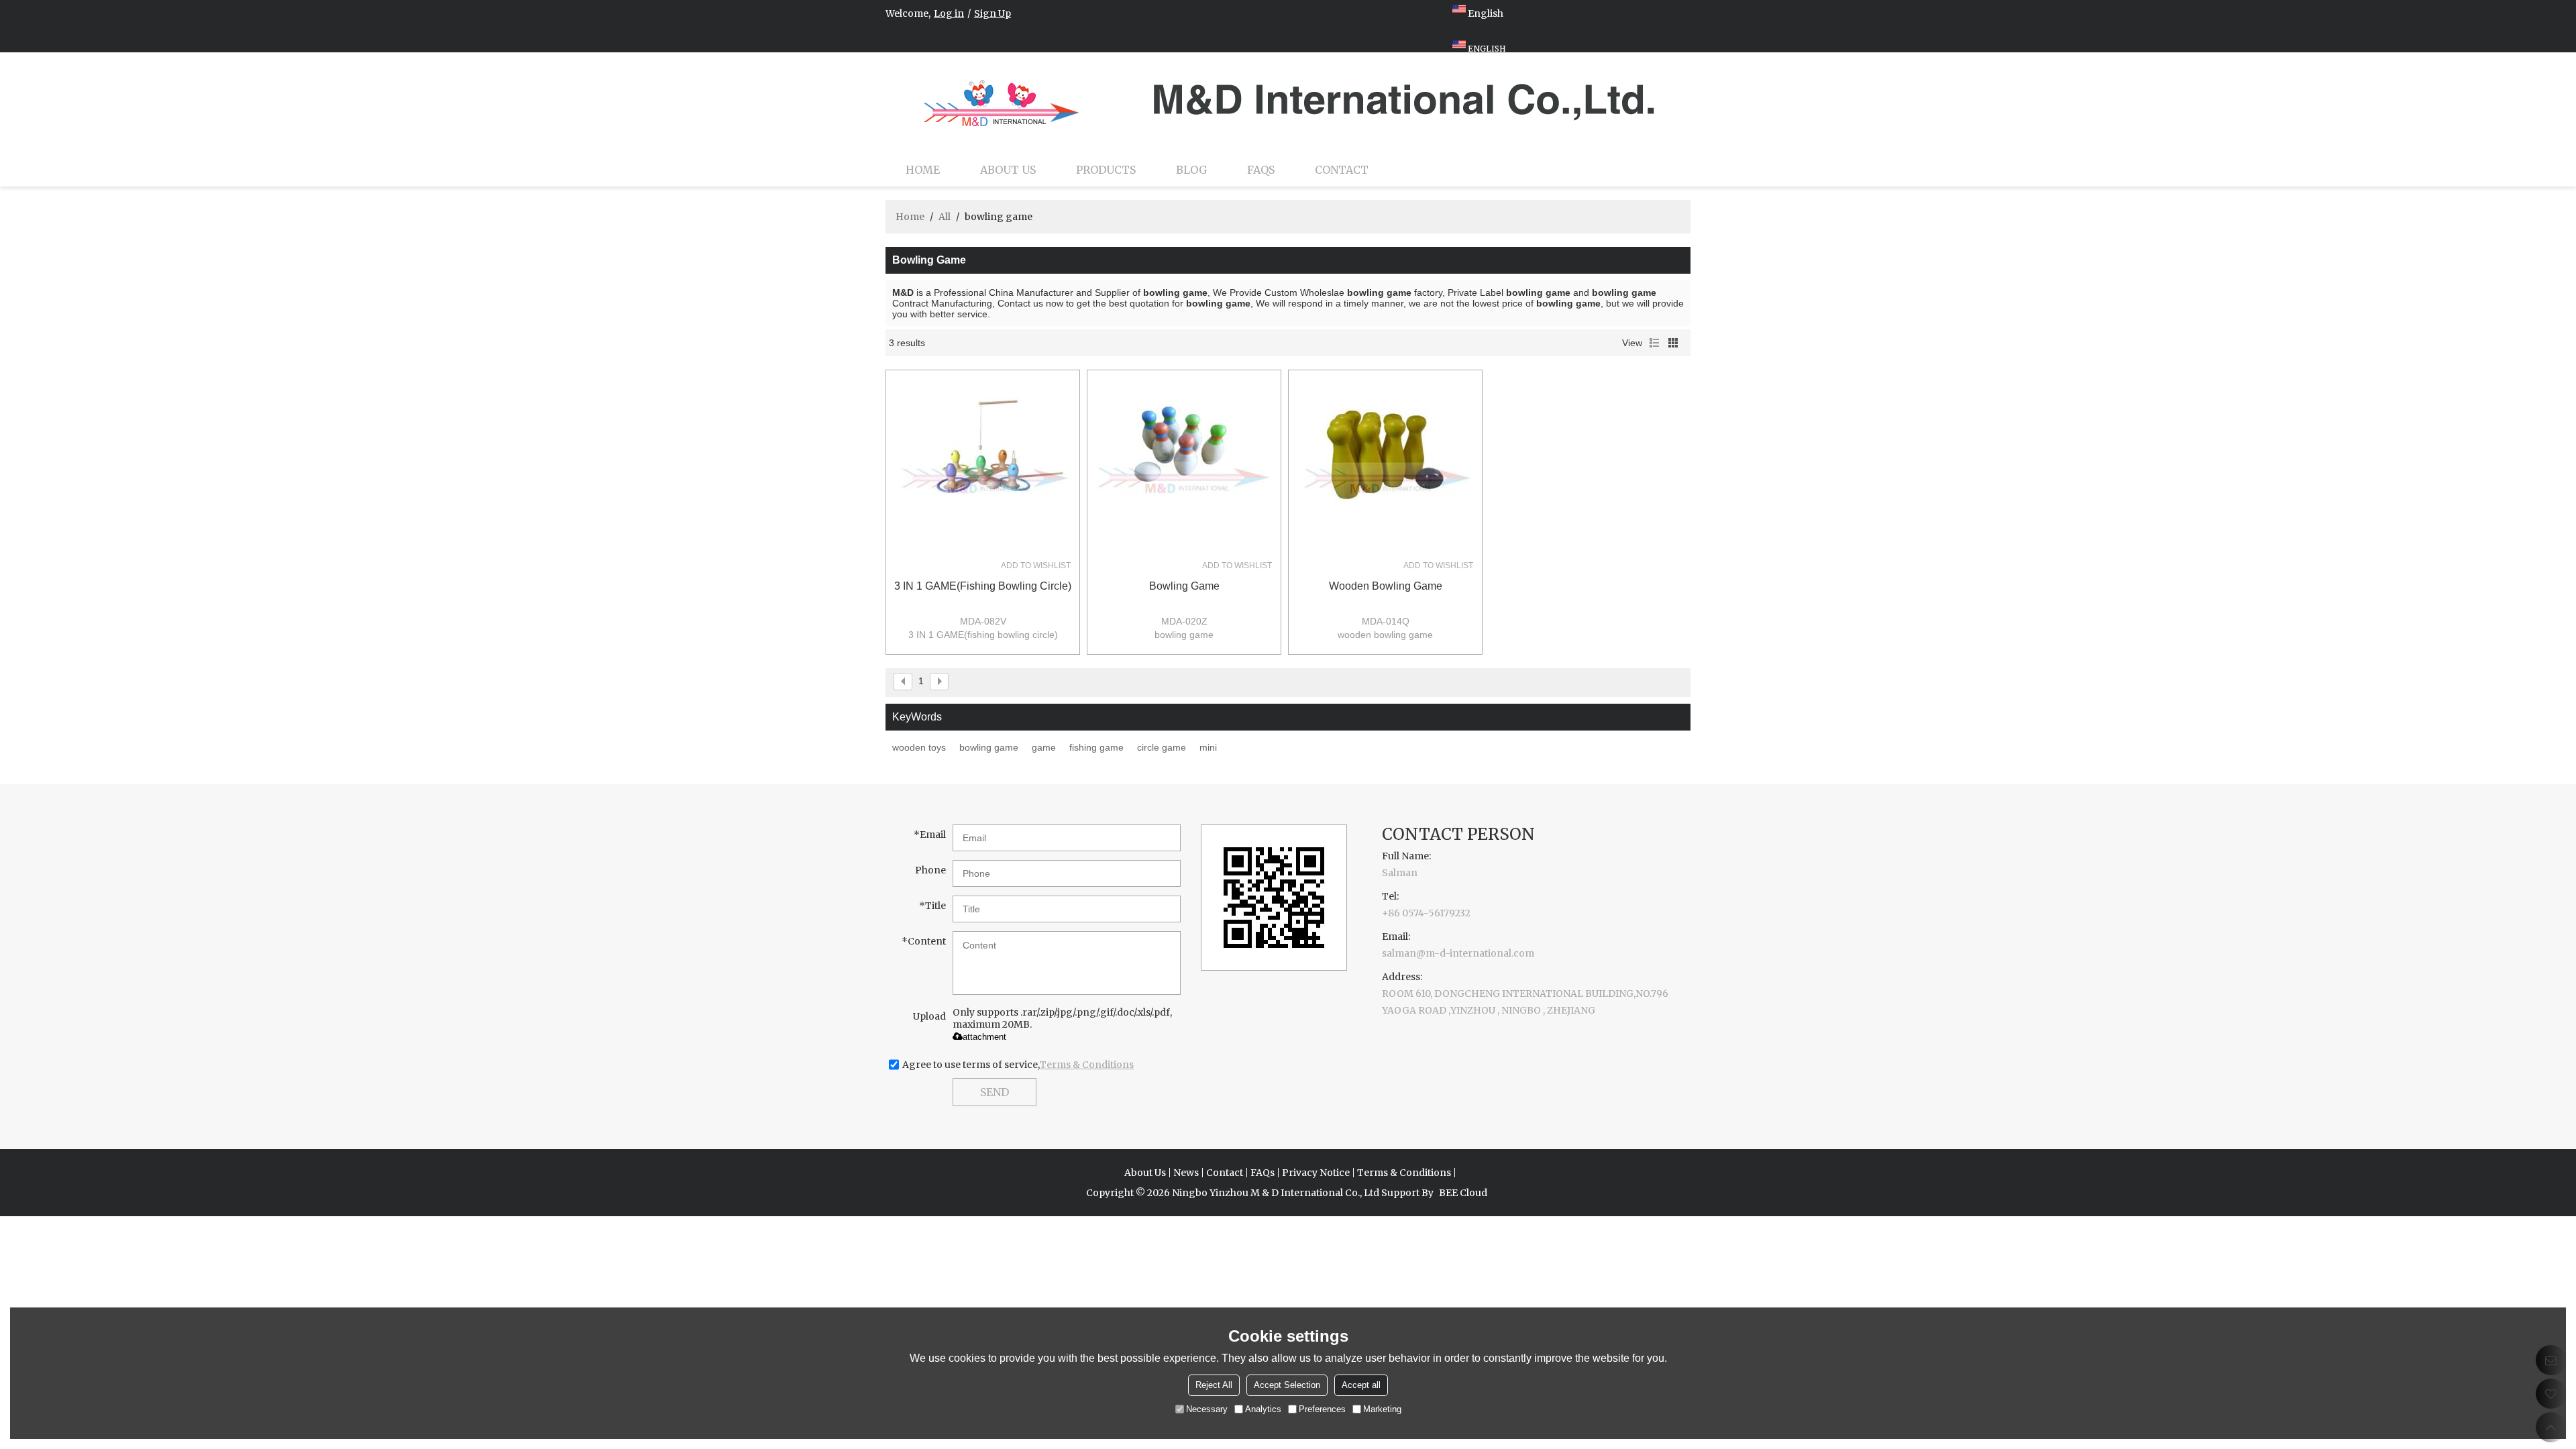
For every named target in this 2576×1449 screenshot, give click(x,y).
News (1186, 1173)
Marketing (1382, 1409)
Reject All (1214, 1385)
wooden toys (919, 747)
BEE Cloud (1463, 1193)
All (945, 217)
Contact (1342, 170)
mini (1208, 747)
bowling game (1184, 586)
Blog (1191, 170)
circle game (1162, 747)
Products (1106, 170)
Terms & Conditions (1087, 1065)
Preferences (1322, 1409)
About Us (1008, 170)
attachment (984, 1037)
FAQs (1261, 170)
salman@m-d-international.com (1458, 953)
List (1654, 343)
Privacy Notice (1316, 1173)
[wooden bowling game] (1385, 467)
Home (923, 170)
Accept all (1361, 1385)
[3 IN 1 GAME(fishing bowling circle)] (983, 467)
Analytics (1263, 1409)
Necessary (1207, 1409)
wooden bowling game (1386, 586)
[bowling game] (1184, 467)
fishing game (1096, 747)
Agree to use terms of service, (1018, 1065)
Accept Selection (1287, 1385)
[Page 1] (903, 682)
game (1044, 747)
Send (995, 1092)
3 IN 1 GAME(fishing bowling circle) (983, 586)
